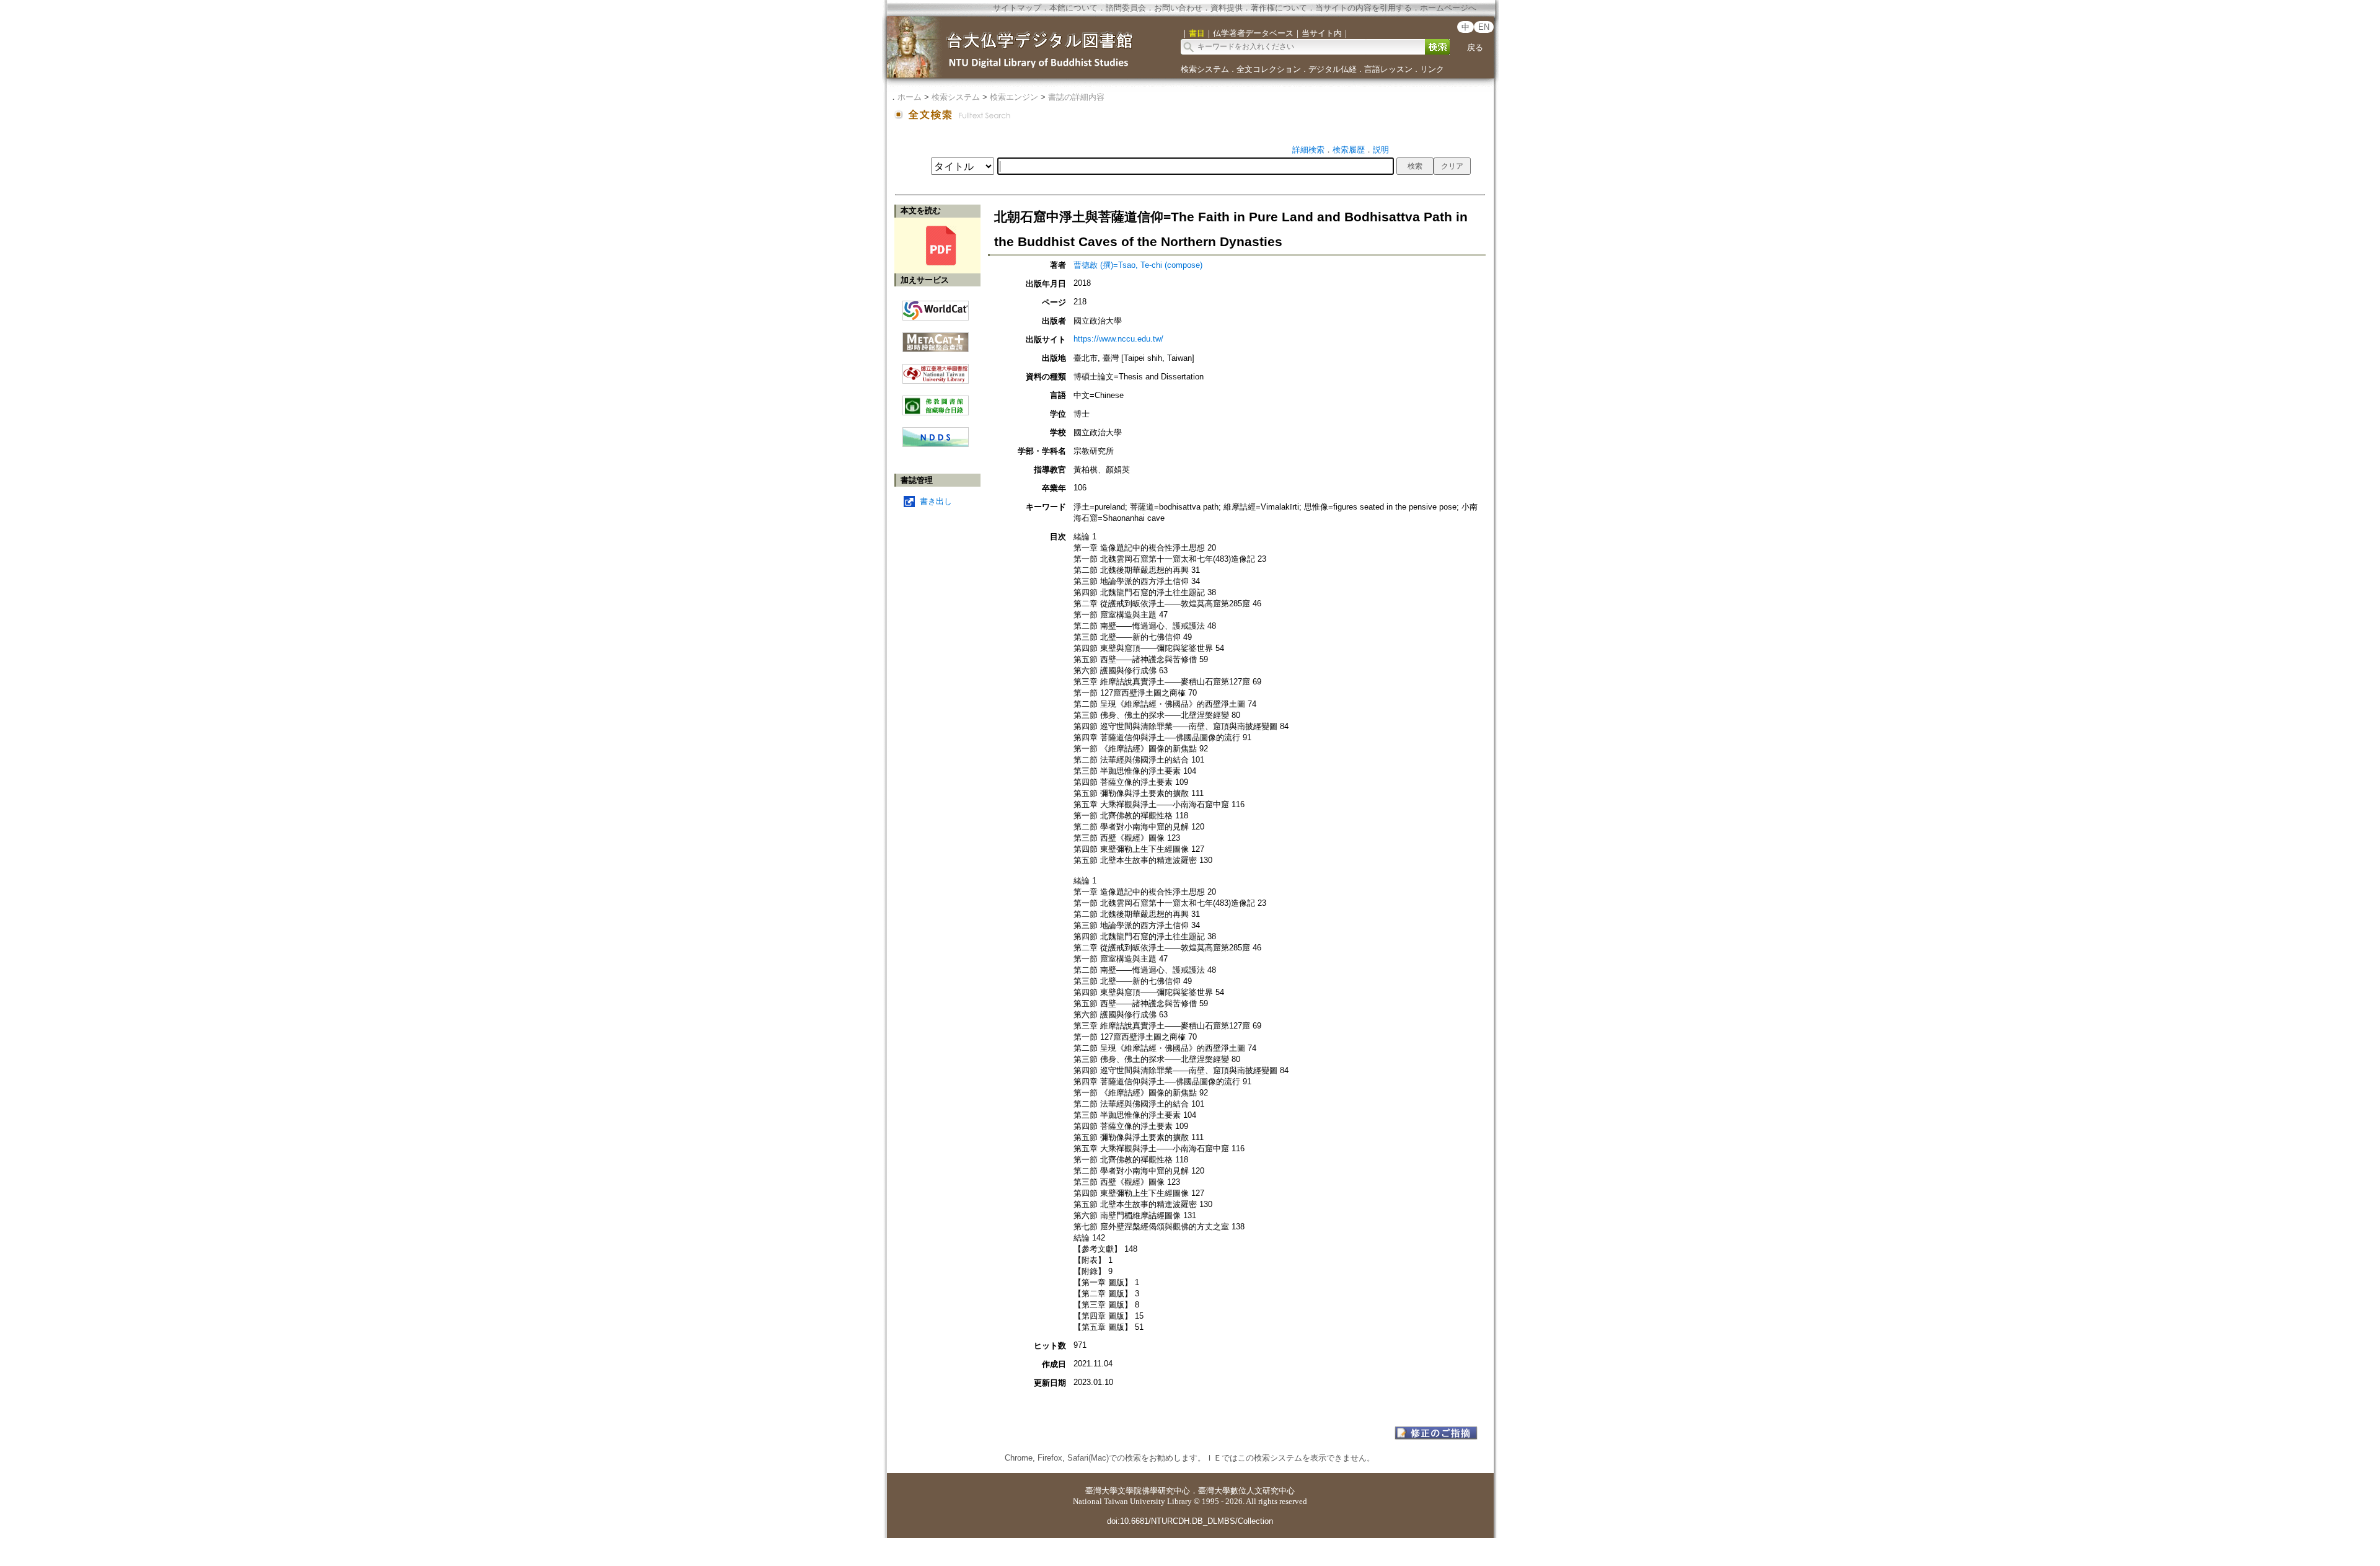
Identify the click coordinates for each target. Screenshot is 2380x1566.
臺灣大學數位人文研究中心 (1246, 1491)
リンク (1432, 69)
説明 (1381, 150)
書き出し (936, 501)
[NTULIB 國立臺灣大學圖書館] (936, 369)
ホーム (910, 97)
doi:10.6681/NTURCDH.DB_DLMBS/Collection (1190, 1521)
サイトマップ (1017, 8)
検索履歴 (1349, 150)
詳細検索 (1308, 150)
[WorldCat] (936, 307)
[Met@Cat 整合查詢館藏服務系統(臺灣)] (936, 338)
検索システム (1205, 69)
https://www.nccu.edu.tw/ (1118, 339)
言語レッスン (1388, 69)
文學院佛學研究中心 (1154, 1491)
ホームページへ (1448, 8)
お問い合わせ (1178, 8)
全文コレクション (1269, 69)
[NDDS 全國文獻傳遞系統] (936, 444)
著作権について (1279, 8)
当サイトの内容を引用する (1364, 8)
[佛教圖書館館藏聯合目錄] (936, 401)
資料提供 (1227, 8)
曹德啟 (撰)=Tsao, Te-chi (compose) (1138, 265)
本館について (1073, 8)
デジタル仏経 (1333, 69)
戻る (1475, 47)
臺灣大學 (1101, 1491)
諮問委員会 (1126, 8)
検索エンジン (1014, 97)
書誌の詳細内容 (1076, 97)
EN (1484, 27)
